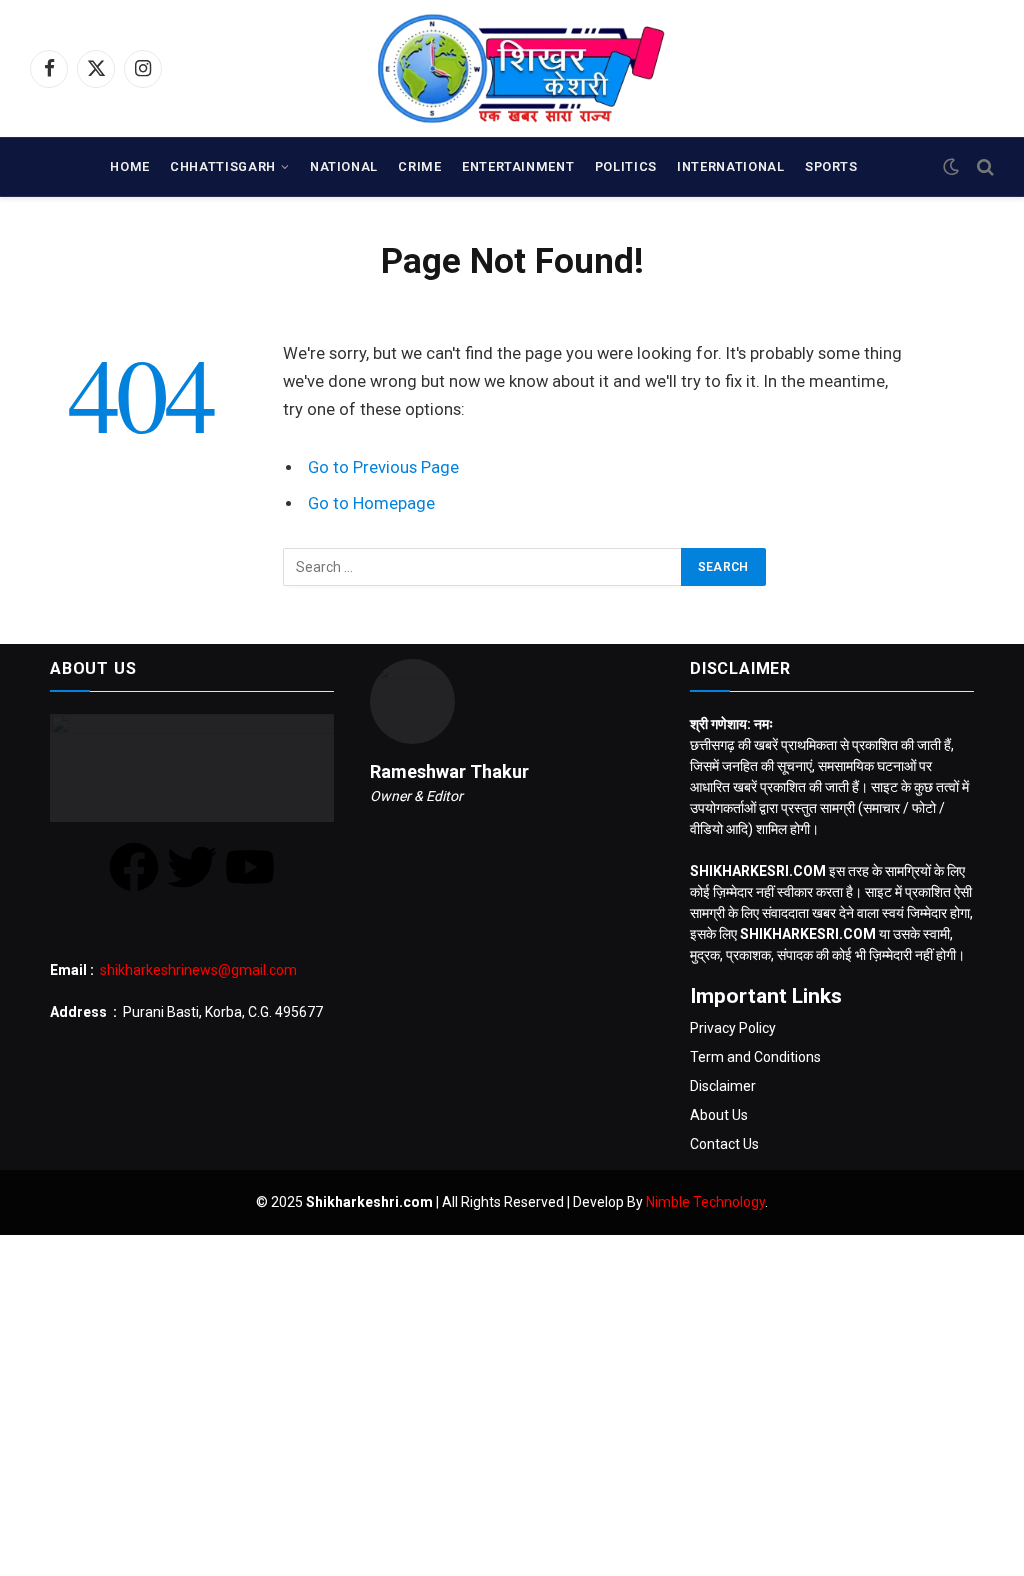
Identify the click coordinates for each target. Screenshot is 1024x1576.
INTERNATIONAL (730, 166)
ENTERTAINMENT (518, 166)
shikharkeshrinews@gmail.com (198, 970)
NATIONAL (344, 166)
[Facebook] (134, 867)
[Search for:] (483, 567)
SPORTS (831, 166)
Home (130, 166)
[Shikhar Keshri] (512, 68)
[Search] (983, 167)
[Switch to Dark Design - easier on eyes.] (951, 167)
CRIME (419, 166)
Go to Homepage (371, 503)
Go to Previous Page (383, 467)
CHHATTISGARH (223, 166)
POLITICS (626, 166)
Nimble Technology (705, 1202)
